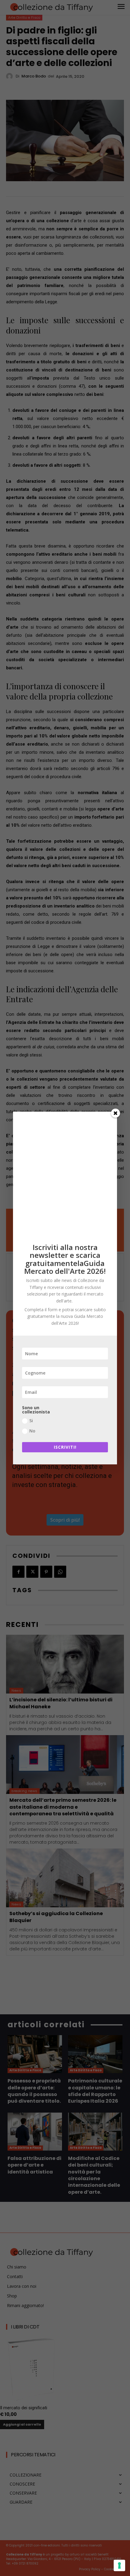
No (32, 1431)
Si (31, 1421)
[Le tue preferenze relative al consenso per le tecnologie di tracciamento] (119, 2565)
